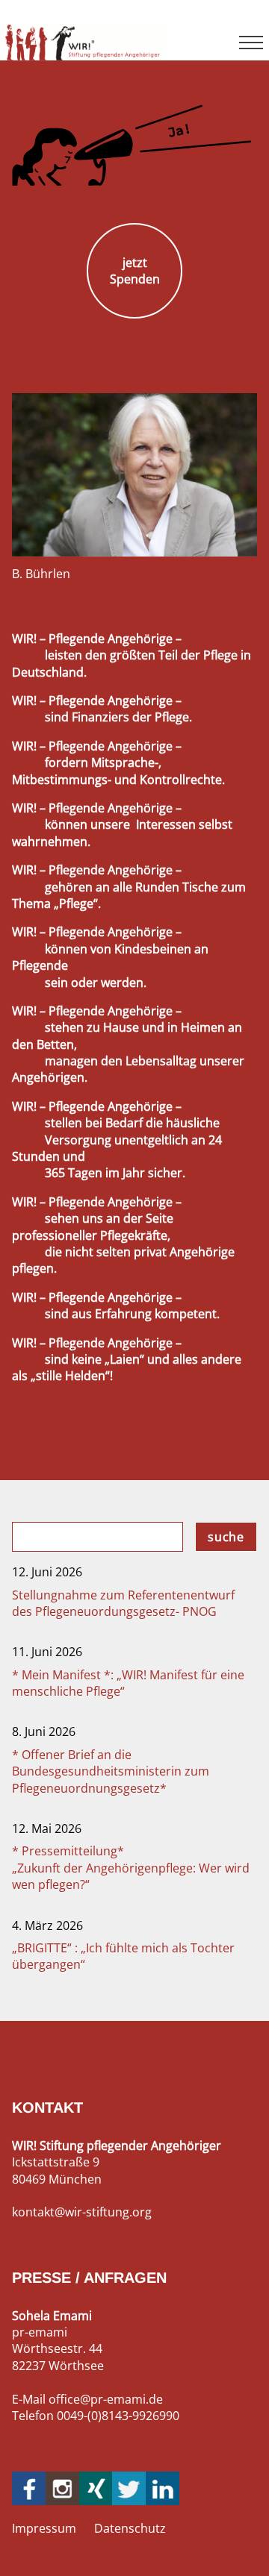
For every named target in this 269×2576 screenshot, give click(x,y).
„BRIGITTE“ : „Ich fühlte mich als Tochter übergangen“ (123, 1956)
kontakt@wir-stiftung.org (82, 2212)
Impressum (44, 2528)
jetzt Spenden (135, 271)
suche (226, 1537)
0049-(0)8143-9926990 (118, 2416)
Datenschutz (130, 2528)
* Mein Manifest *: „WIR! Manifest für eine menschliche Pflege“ (128, 1683)
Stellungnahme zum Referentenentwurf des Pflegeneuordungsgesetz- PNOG (123, 1603)
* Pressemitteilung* (131, 1868)
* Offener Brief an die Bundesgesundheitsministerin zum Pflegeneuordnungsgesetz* (111, 1771)
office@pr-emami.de (106, 2399)
